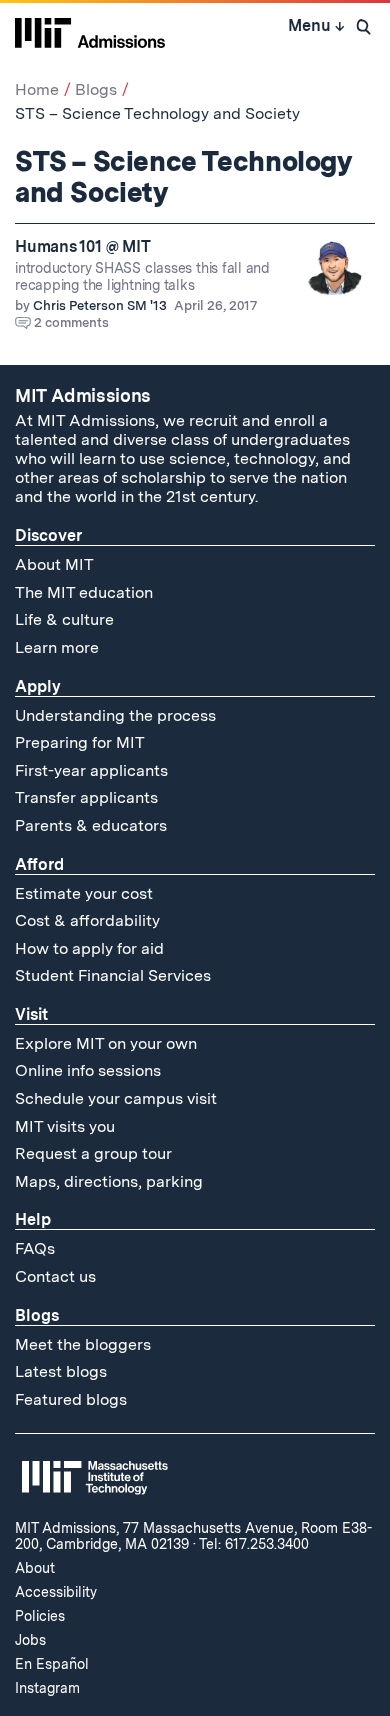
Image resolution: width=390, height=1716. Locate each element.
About (35, 1568)
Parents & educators (91, 825)
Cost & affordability (87, 920)
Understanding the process (115, 715)
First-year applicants (91, 770)
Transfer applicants (86, 797)
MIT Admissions (83, 395)
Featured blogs (71, 1399)
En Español (52, 1664)
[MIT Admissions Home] (90, 31)
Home (37, 89)
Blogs (96, 89)
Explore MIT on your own (106, 1043)
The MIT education (84, 592)
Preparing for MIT (80, 742)
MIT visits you (65, 1126)
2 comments (71, 322)
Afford (39, 864)
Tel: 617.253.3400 (254, 1544)
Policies (40, 1616)
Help (33, 1219)
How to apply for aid (89, 948)
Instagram (47, 1688)
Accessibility (56, 1592)
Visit (31, 1014)
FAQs (35, 1248)
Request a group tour (93, 1153)
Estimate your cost (84, 893)
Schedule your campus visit (116, 1098)
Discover (48, 535)
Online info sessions (88, 1070)
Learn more (57, 647)
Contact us (55, 1276)
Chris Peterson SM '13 (100, 305)
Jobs (30, 1640)
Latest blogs (61, 1371)
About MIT (54, 564)
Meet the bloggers (83, 1344)
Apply (38, 686)
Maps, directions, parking (109, 1181)
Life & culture (64, 619)
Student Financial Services (113, 975)
